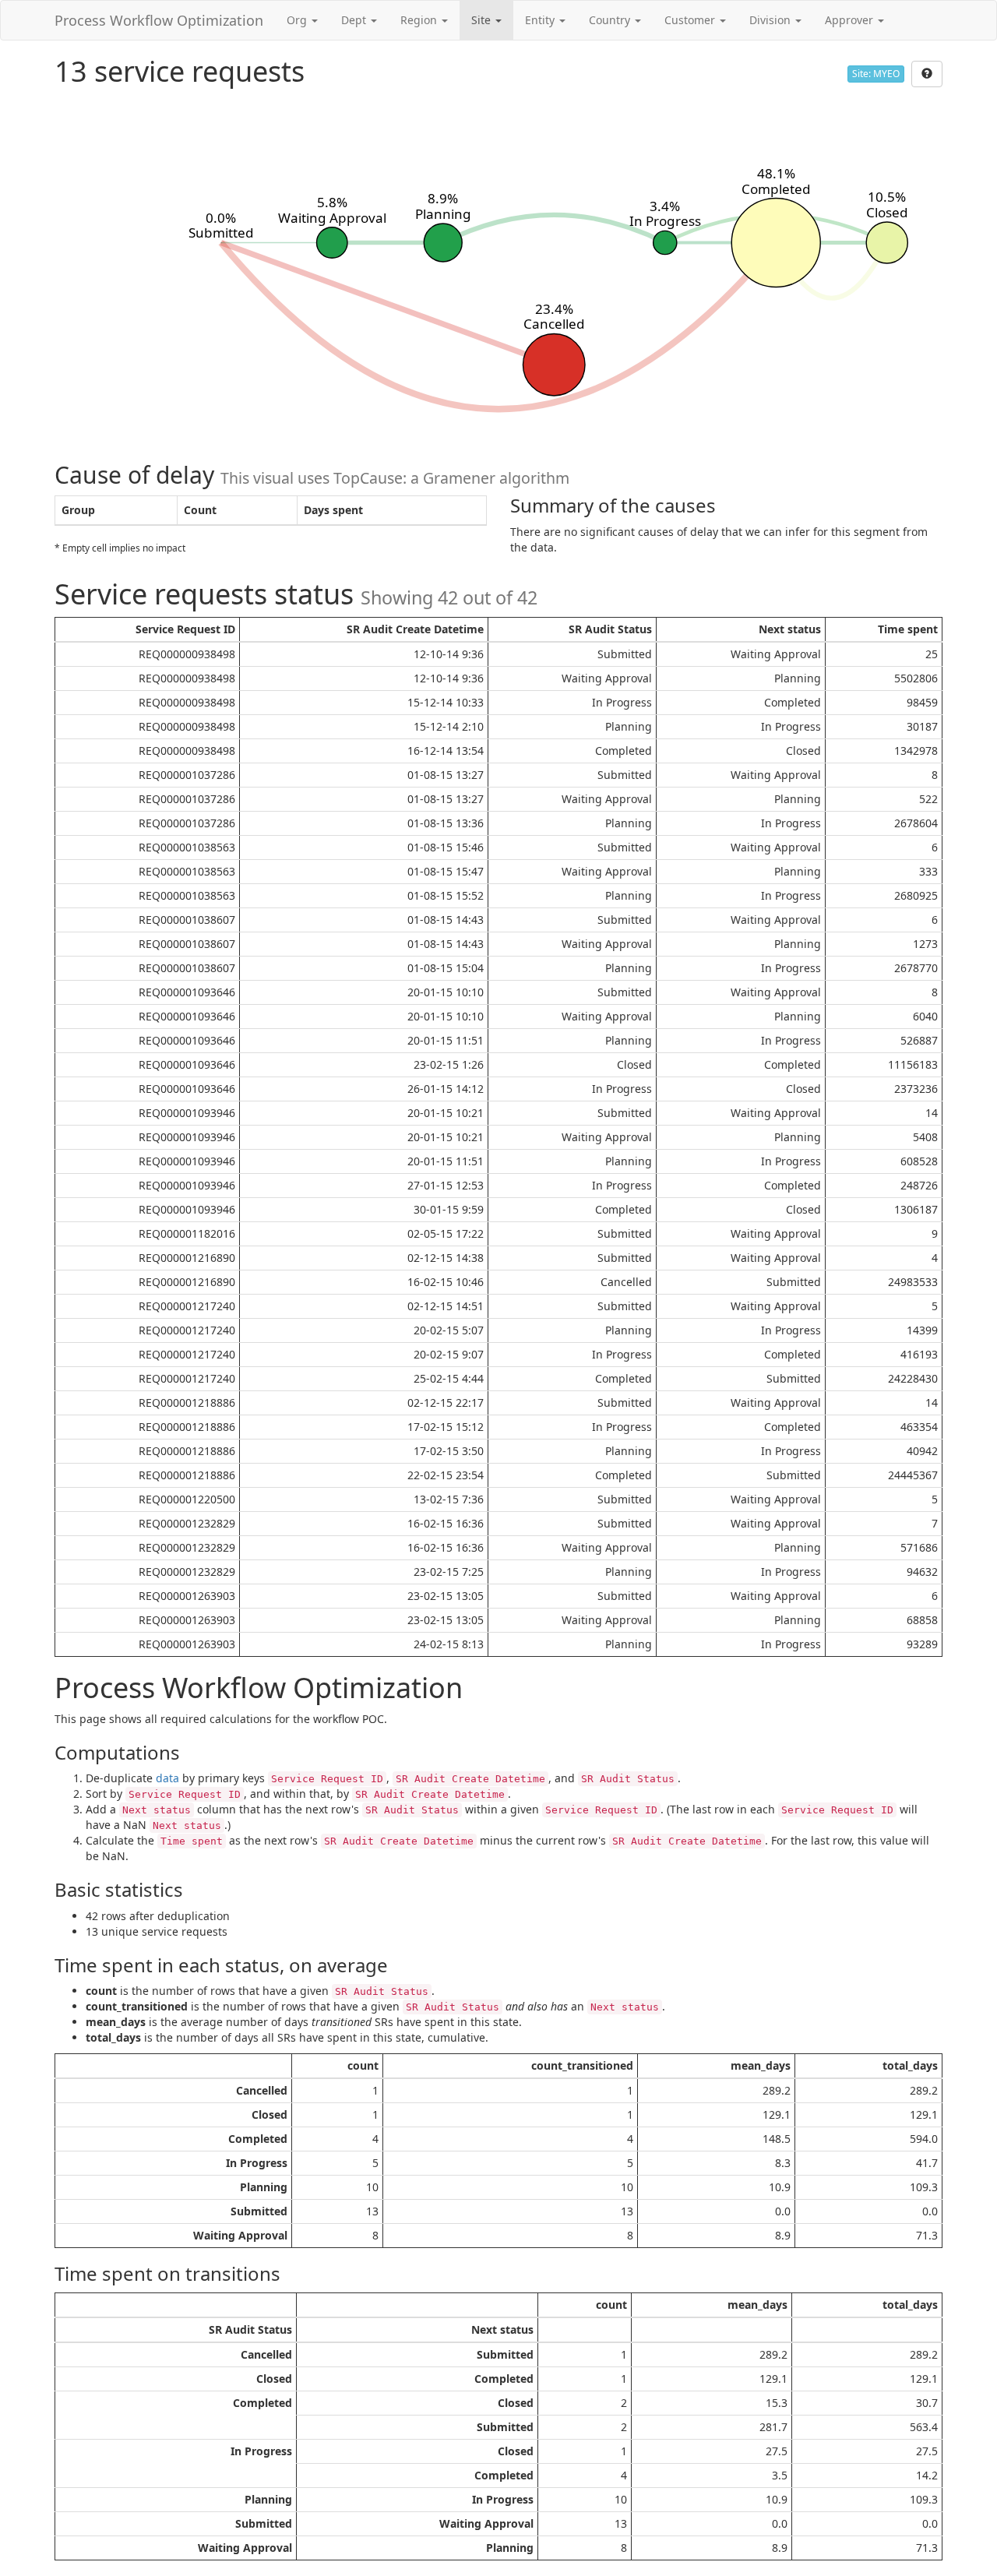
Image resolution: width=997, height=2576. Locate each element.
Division (772, 20)
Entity (541, 20)
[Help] (927, 74)
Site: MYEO (876, 74)
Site (483, 20)
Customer (691, 20)
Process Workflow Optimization (159, 20)
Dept (355, 20)
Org (298, 20)
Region (420, 20)
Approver (851, 20)
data (167, 1778)
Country (611, 20)
